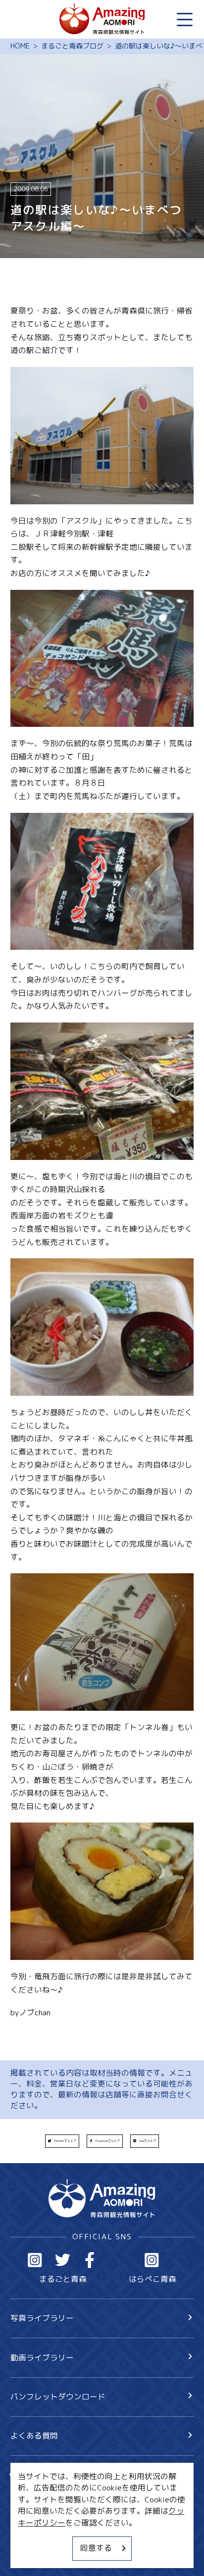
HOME (20, 46)
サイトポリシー (38, 2536)
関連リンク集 (34, 2555)
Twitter (63, 2260)
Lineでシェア (148, 2141)
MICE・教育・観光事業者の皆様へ (71, 2518)
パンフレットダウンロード (58, 2397)
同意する (96, 2548)
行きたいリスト (53, 2492)
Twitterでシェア (65, 2141)
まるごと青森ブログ (72, 46)
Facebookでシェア (108, 2141)
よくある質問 (34, 2436)
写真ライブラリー (42, 2318)
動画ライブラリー (42, 2357)
